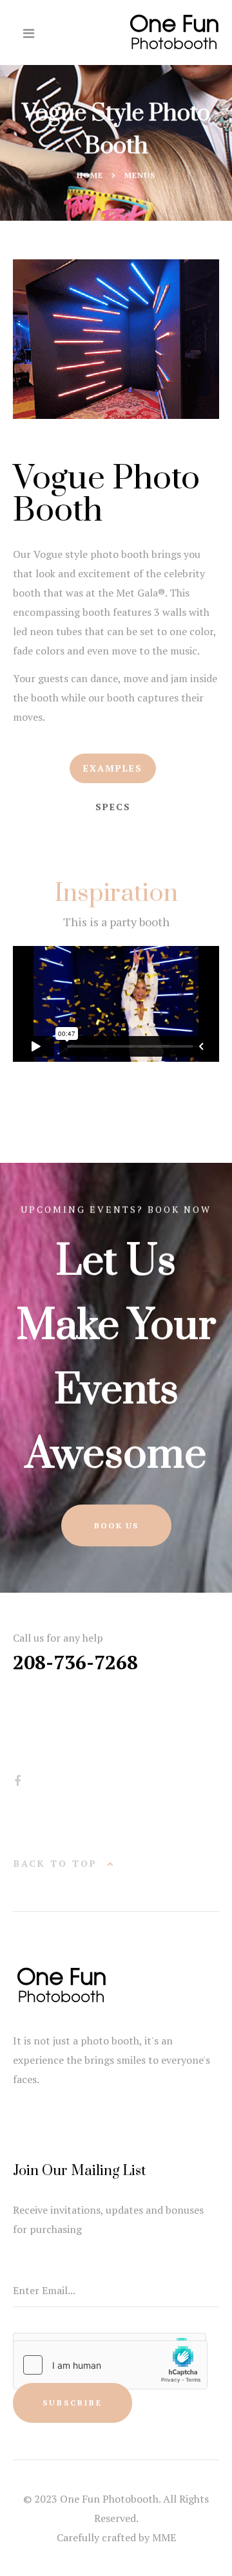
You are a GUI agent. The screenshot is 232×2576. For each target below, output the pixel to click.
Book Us (116, 1525)
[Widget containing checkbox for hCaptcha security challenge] (110, 2365)
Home (90, 175)
